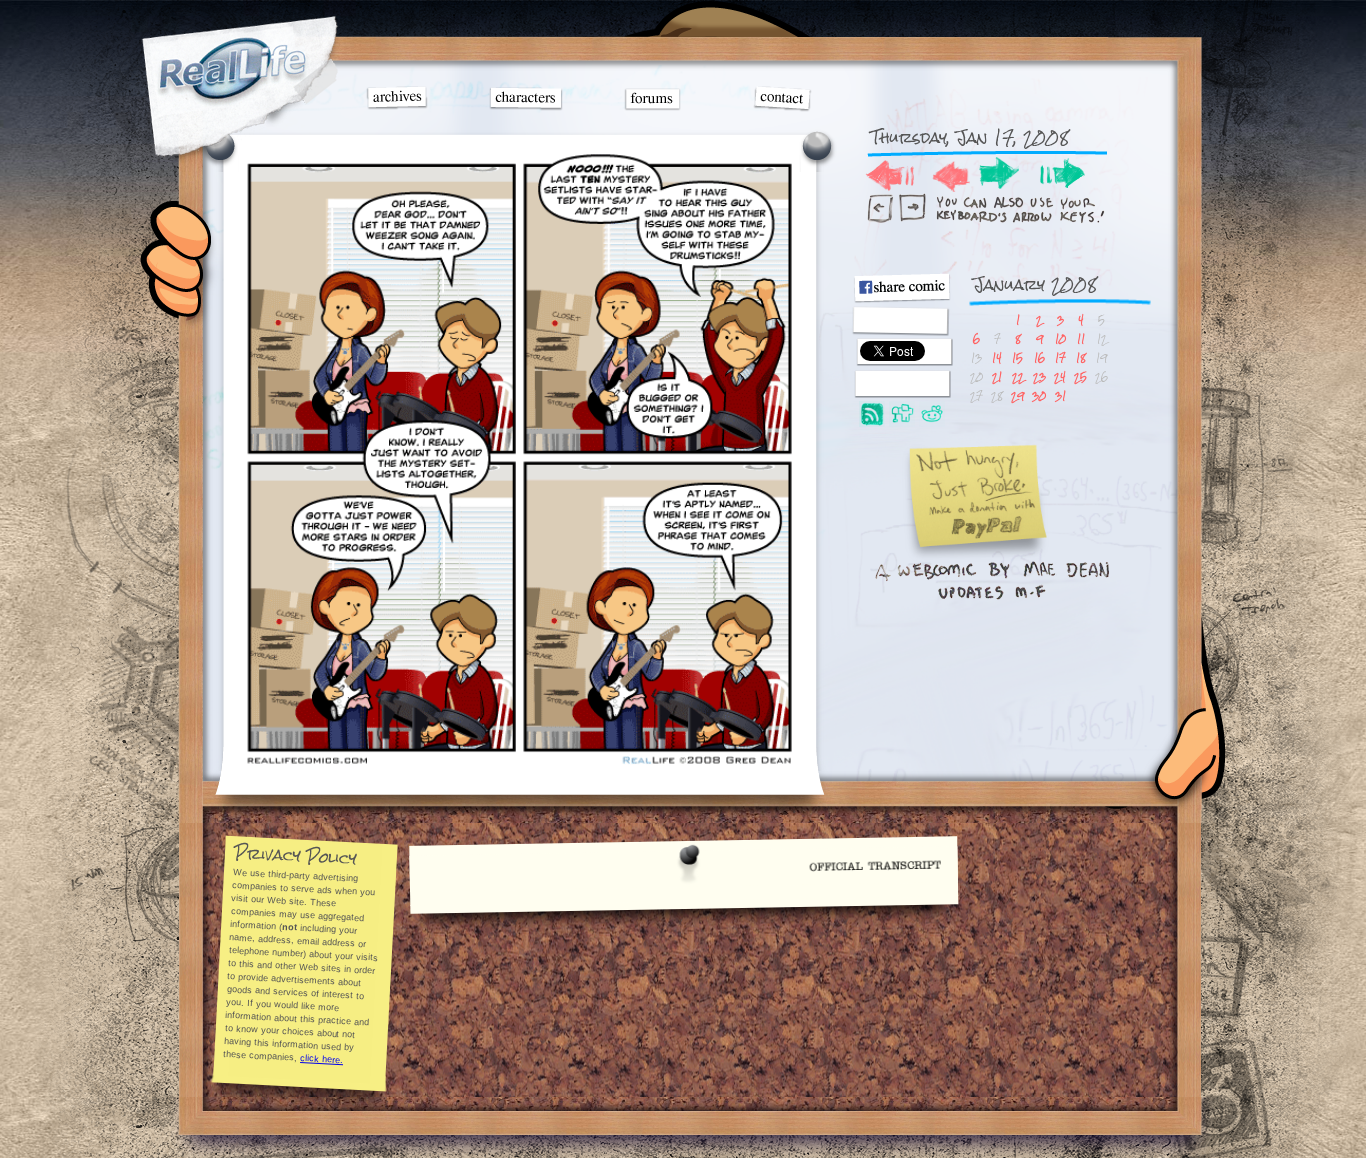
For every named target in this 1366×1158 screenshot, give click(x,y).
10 (1060, 338)
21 (997, 376)
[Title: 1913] (519, 765)
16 (1039, 357)
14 (997, 357)
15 (1017, 357)
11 (1081, 338)
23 (1039, 376)
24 (1060, 376)
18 (1081, 357)
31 (1060, 395)
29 (1017, 395)
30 (1039, 395)
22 (1018, 376)
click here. (321, 1059)
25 (1080, 376)
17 (1060, 357)
